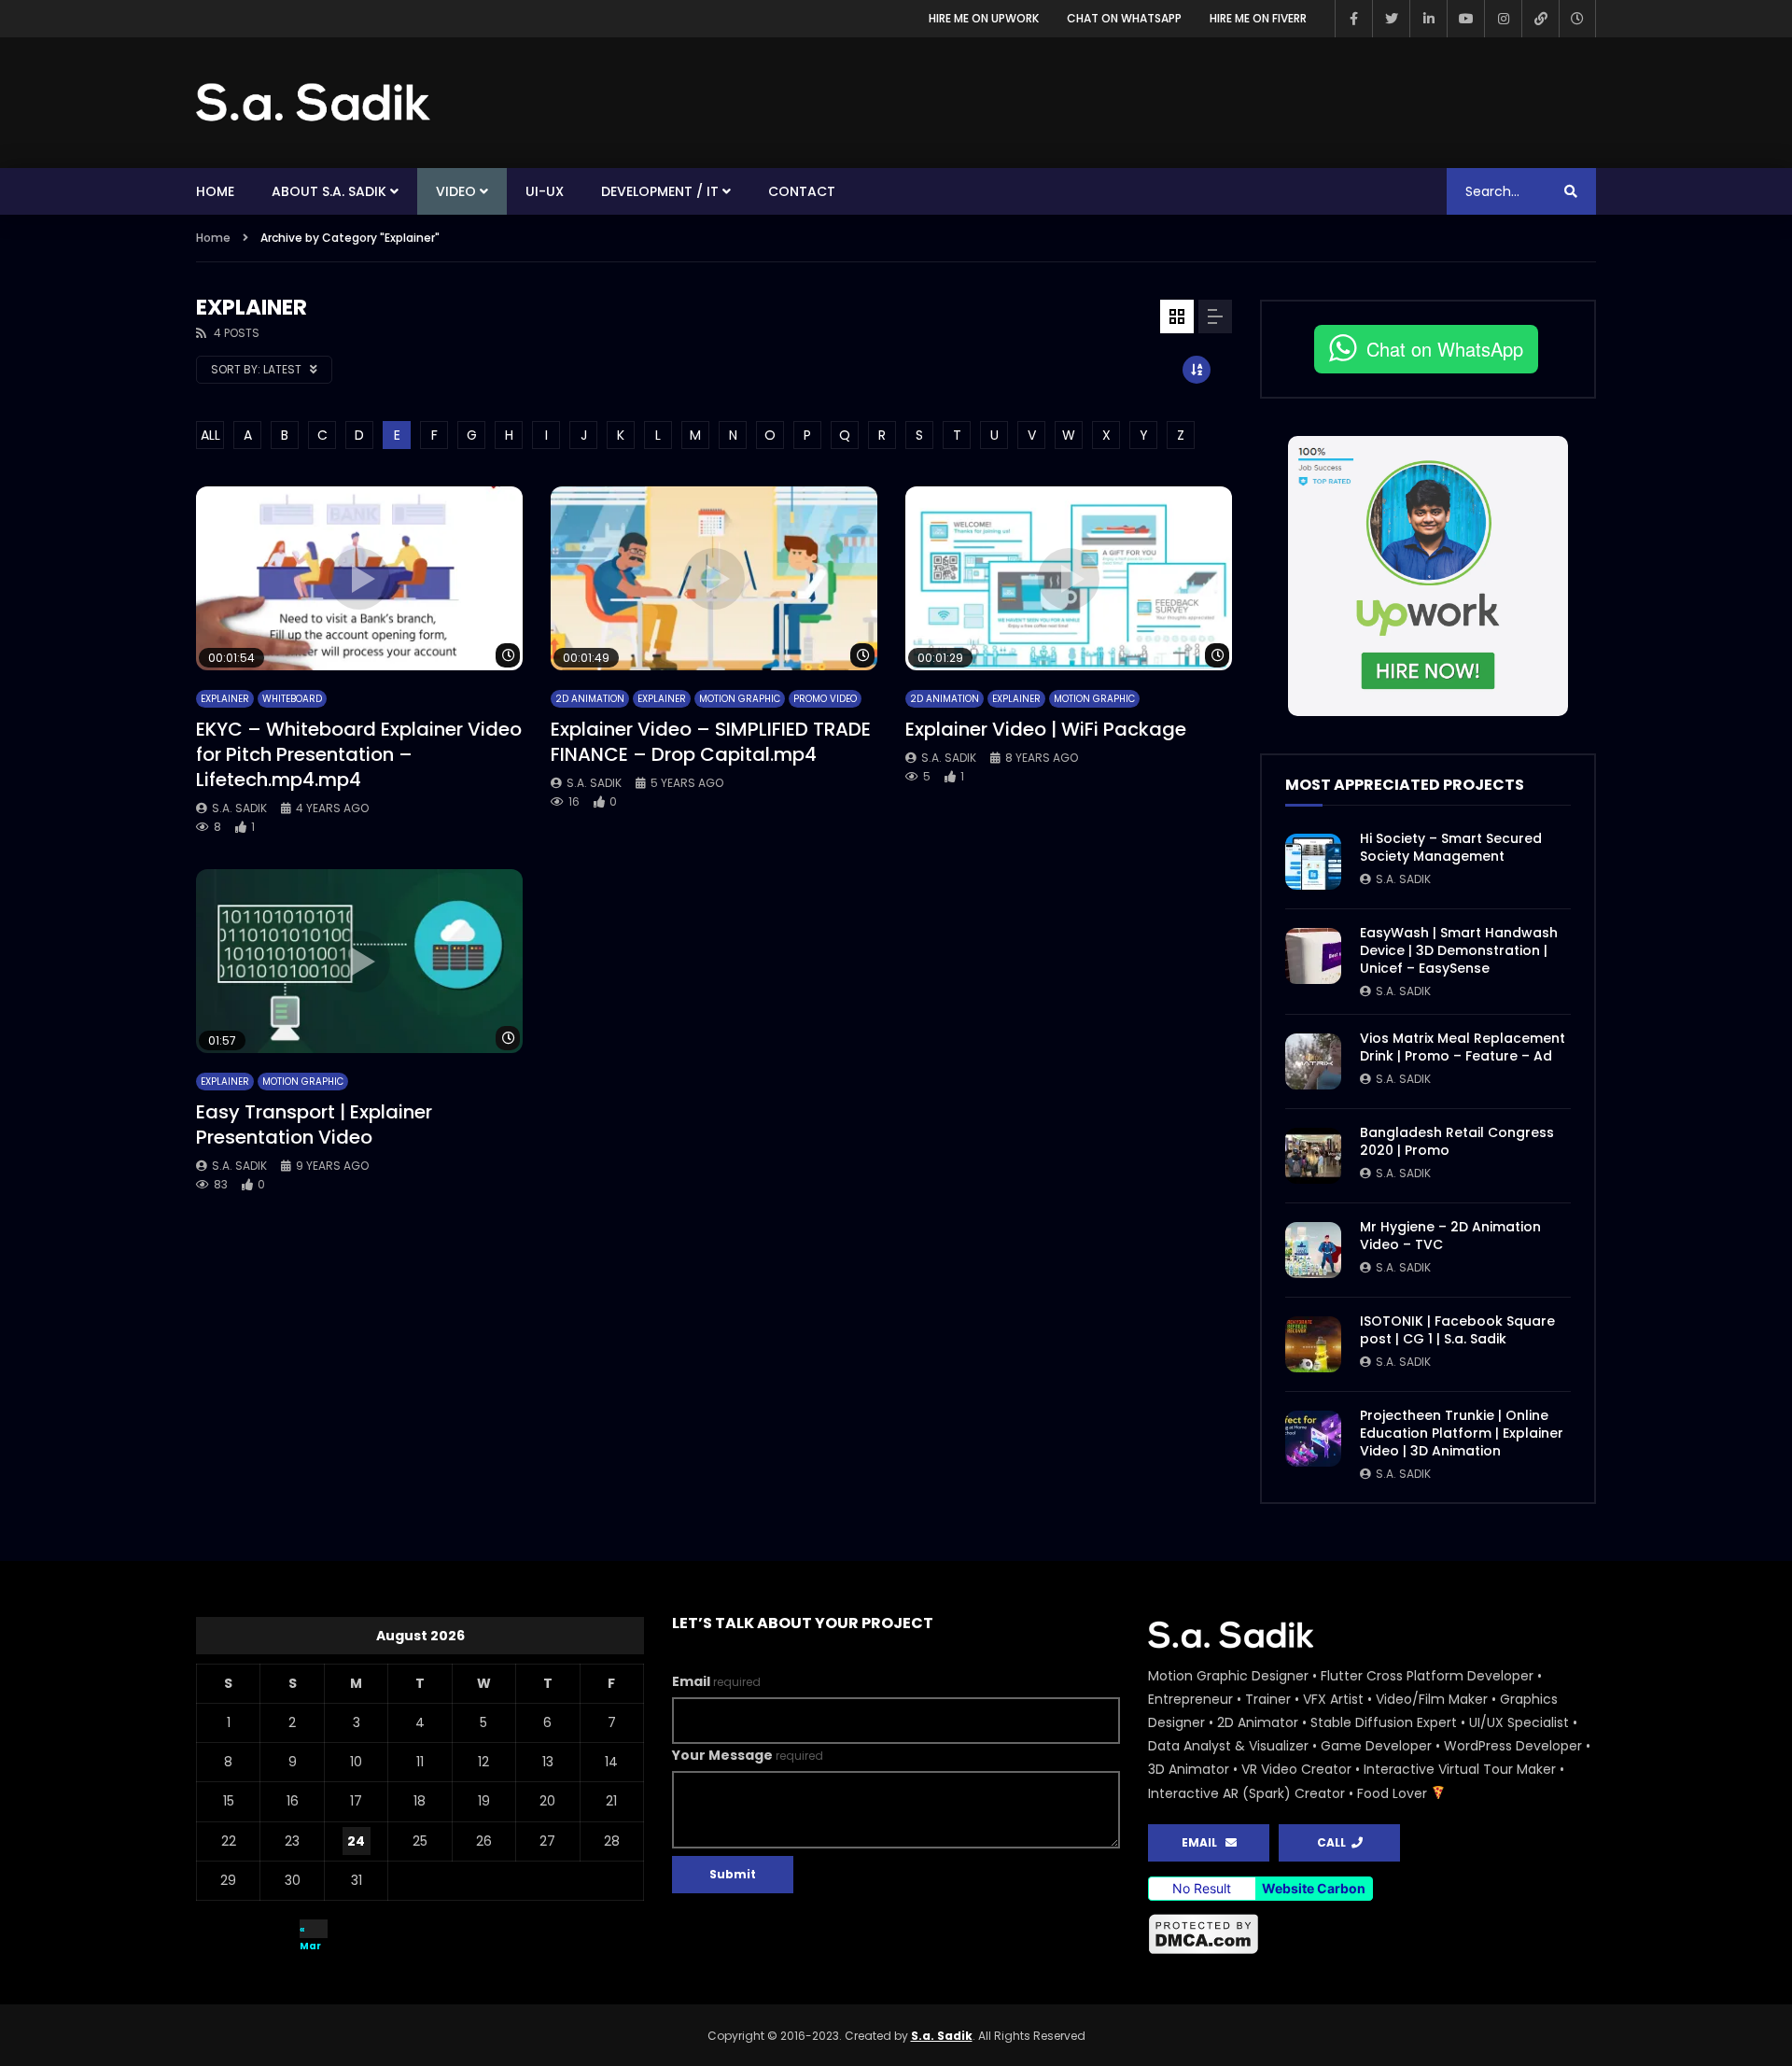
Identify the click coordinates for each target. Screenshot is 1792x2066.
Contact (802, 191)
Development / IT (660, 191)
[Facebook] (1353, 19)
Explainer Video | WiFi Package (1046, 729)
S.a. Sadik (239, 808)
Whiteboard (292, 699)
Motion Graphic (740, 699)
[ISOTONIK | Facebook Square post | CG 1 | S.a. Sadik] (1313, 1344)
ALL (210, 435)
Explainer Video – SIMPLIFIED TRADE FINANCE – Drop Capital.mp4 (711, 742)
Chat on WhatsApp (1124, 18)
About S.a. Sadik (329, 191)
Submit (733, 1874)
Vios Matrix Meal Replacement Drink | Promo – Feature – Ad (1463, 1047)
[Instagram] (1503, 19)
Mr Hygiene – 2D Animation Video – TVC (1450, 1236)
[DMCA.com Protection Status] (1372, 1934)
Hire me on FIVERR (1258, 18)
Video (456, 191)
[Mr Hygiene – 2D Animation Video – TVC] (1313, 1250)
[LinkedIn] (1428, 19)
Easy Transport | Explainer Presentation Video (314, 1124)
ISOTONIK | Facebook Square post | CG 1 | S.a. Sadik (1457, 1330)
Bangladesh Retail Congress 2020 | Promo (1457, 1141)
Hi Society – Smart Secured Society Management (1451, 847)
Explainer (225, 699)
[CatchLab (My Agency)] (1540, 19)
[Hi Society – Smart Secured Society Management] (1313, 862)
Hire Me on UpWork (984, 18)
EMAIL (1204, 1842)
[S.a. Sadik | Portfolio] (314, 103)
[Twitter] (1391, 19)
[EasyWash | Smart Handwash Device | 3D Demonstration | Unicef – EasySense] (1313, 956)
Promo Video (825, 699)
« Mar (310, 1930)
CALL (1334, 1842)
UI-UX (545, 191)
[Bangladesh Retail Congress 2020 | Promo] (1313, 1156)
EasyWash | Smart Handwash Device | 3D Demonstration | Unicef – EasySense (1459, 950)
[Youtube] (1465, 19)
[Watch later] (1577, 19)
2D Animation (590, 699)
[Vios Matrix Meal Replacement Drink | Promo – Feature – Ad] (1313, 1061)
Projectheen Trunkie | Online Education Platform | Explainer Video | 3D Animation (1462, 1433)
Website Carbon (1314, 1888)
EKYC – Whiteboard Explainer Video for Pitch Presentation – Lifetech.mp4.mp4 (359, 754)
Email (716, 1681)
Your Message (748, 1755)
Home (215, 191)
